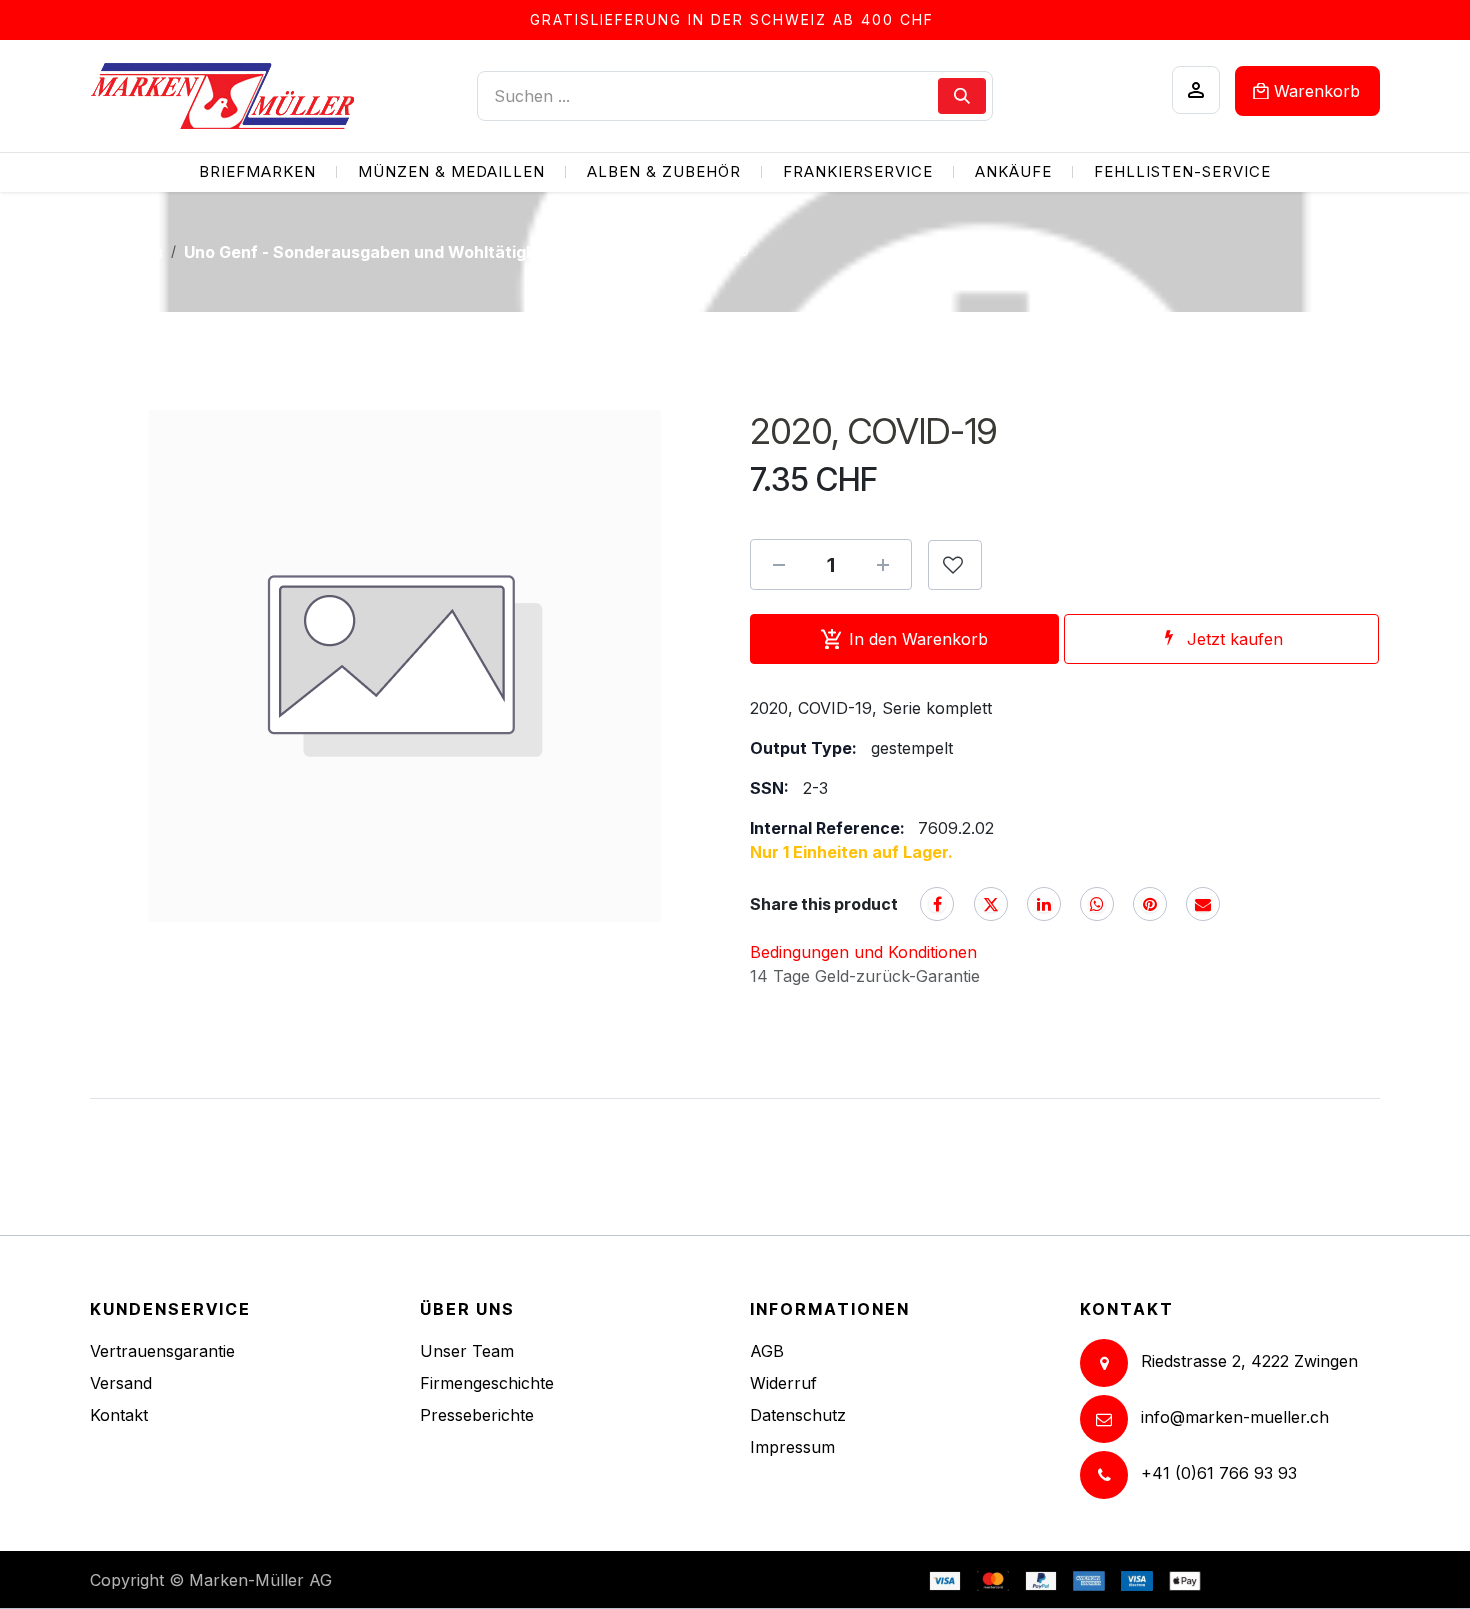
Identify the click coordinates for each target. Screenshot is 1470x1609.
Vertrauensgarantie (162, 1351)
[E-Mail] (1203, 904)
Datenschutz (798, 1415)
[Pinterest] (1150, 904)
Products (126, 252)
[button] (955, 565)
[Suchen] (962, 96)
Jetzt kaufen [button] (1235, 639)
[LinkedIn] (1044, 904)
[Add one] (883, 565)
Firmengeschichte (487, 1383)
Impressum (792, 1447)
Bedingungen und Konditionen (863, 952)
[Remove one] (779, 565)
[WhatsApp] (1097, 904)
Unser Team (467, 1351)
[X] (991, 904)
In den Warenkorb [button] (918, 639)
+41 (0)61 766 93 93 (1219, 1473)
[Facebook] (937, 904)
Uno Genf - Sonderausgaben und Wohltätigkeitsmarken (404, 252)
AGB (767, 1351)
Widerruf (783, 1383)
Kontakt (119, 1415)
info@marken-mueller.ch (1235, 1417)
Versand (121, 1383)
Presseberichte (477, 1415)
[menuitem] (257, 172)
